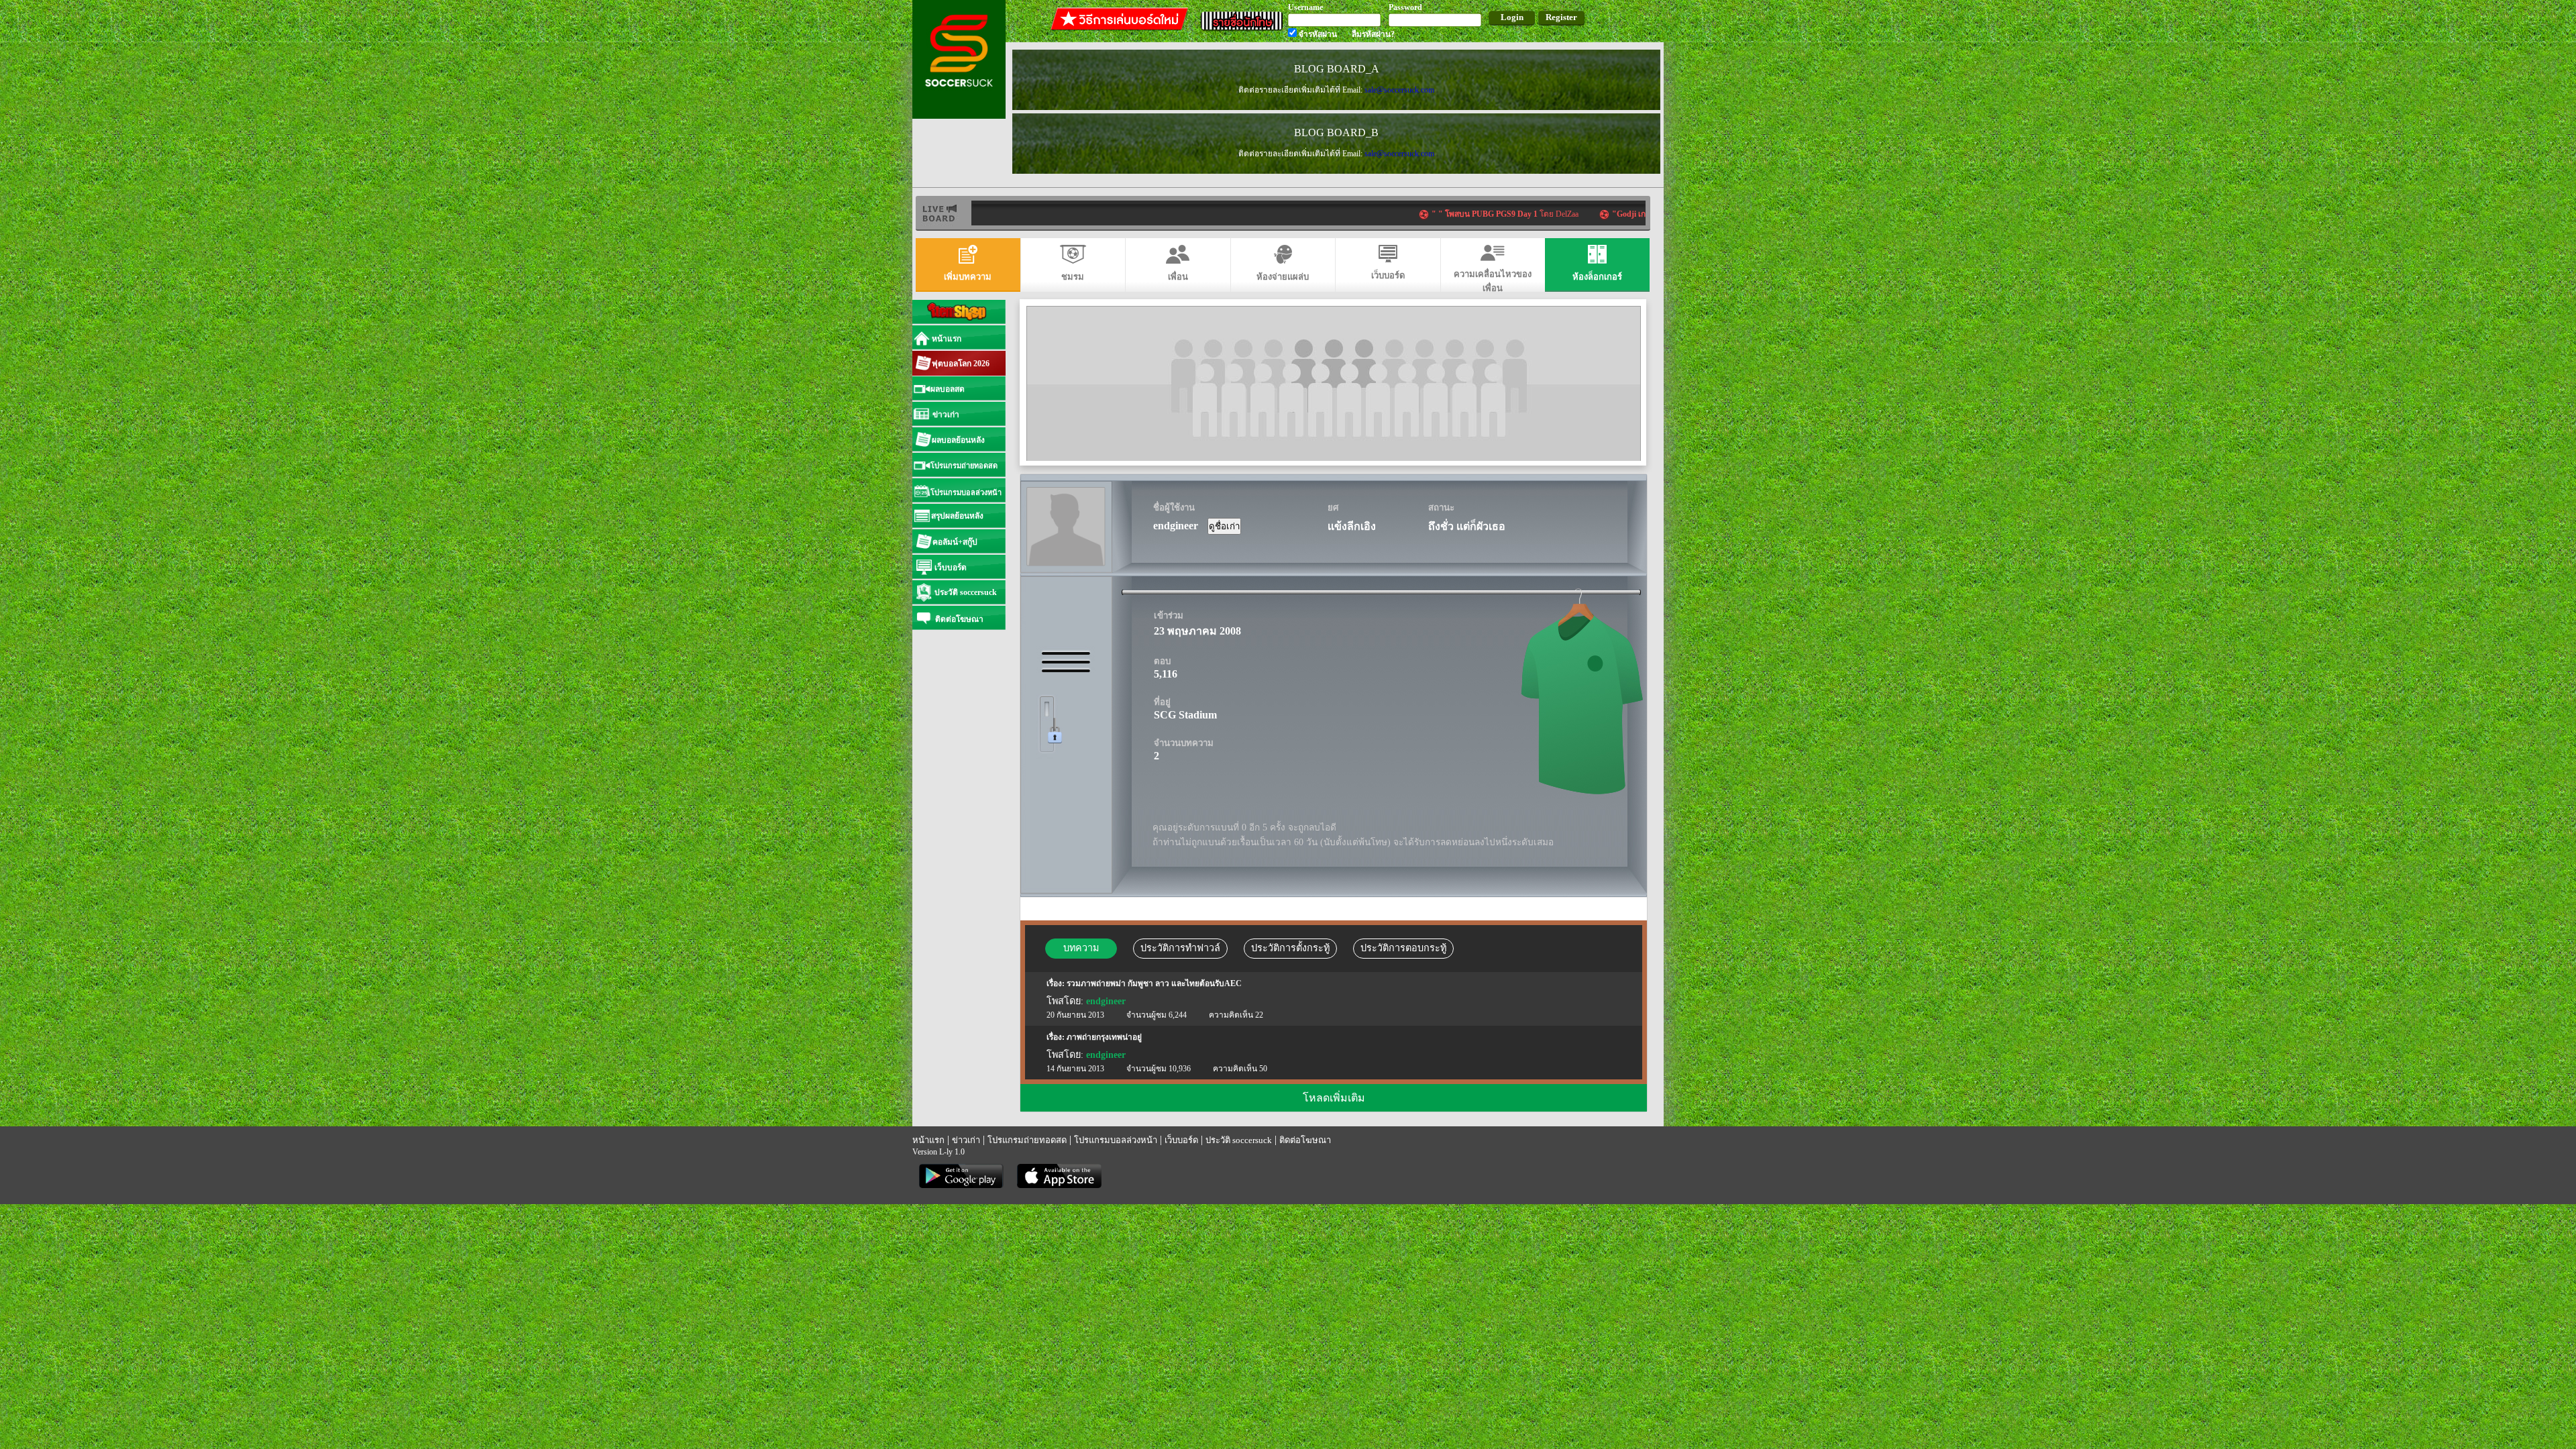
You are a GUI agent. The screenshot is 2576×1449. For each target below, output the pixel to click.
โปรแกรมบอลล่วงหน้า (1116, 1140)
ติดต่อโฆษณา (1305, 1140)
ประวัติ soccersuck (1239, 1140)
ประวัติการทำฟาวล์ (1180, 948)
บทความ (1081, 948)
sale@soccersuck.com (1399, 90)
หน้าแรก (928, 1140)
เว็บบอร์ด (1181, 1140)
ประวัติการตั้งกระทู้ (1290, 948)
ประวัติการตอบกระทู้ (1403, 948)
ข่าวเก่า (966, 1140)
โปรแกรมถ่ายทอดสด (1027, 1140)
